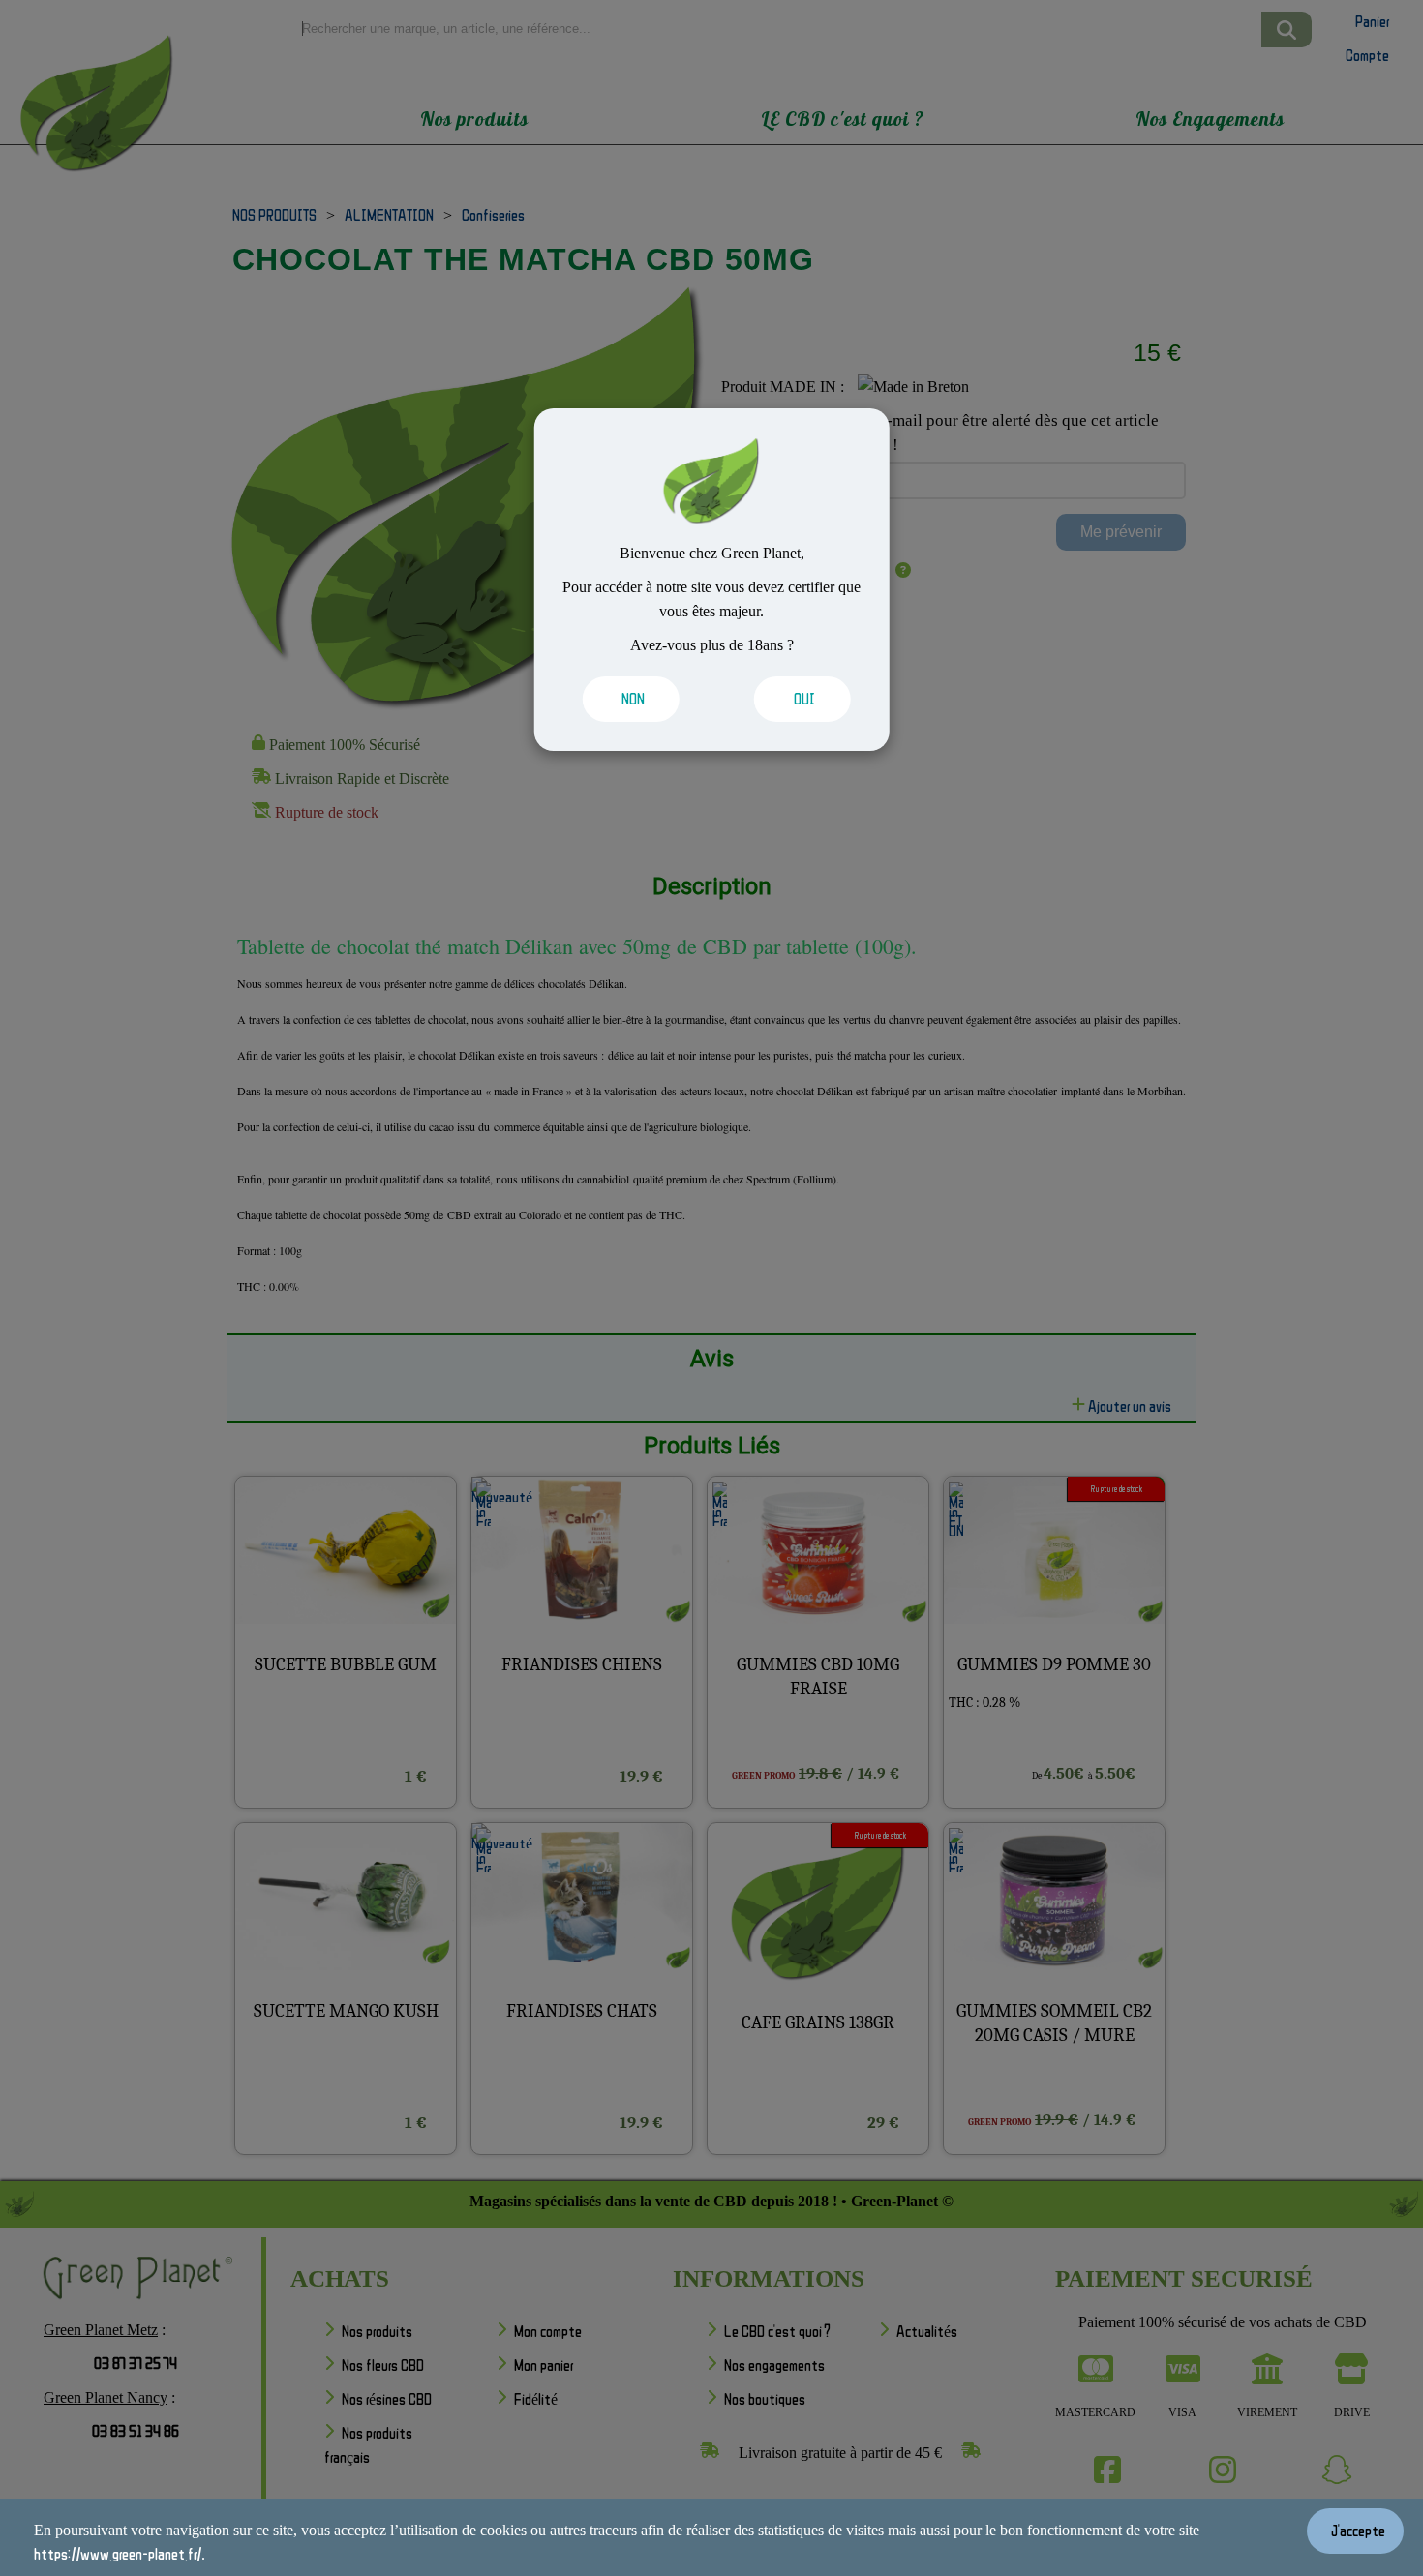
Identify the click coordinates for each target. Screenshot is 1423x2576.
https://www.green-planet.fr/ (118, 2554)
